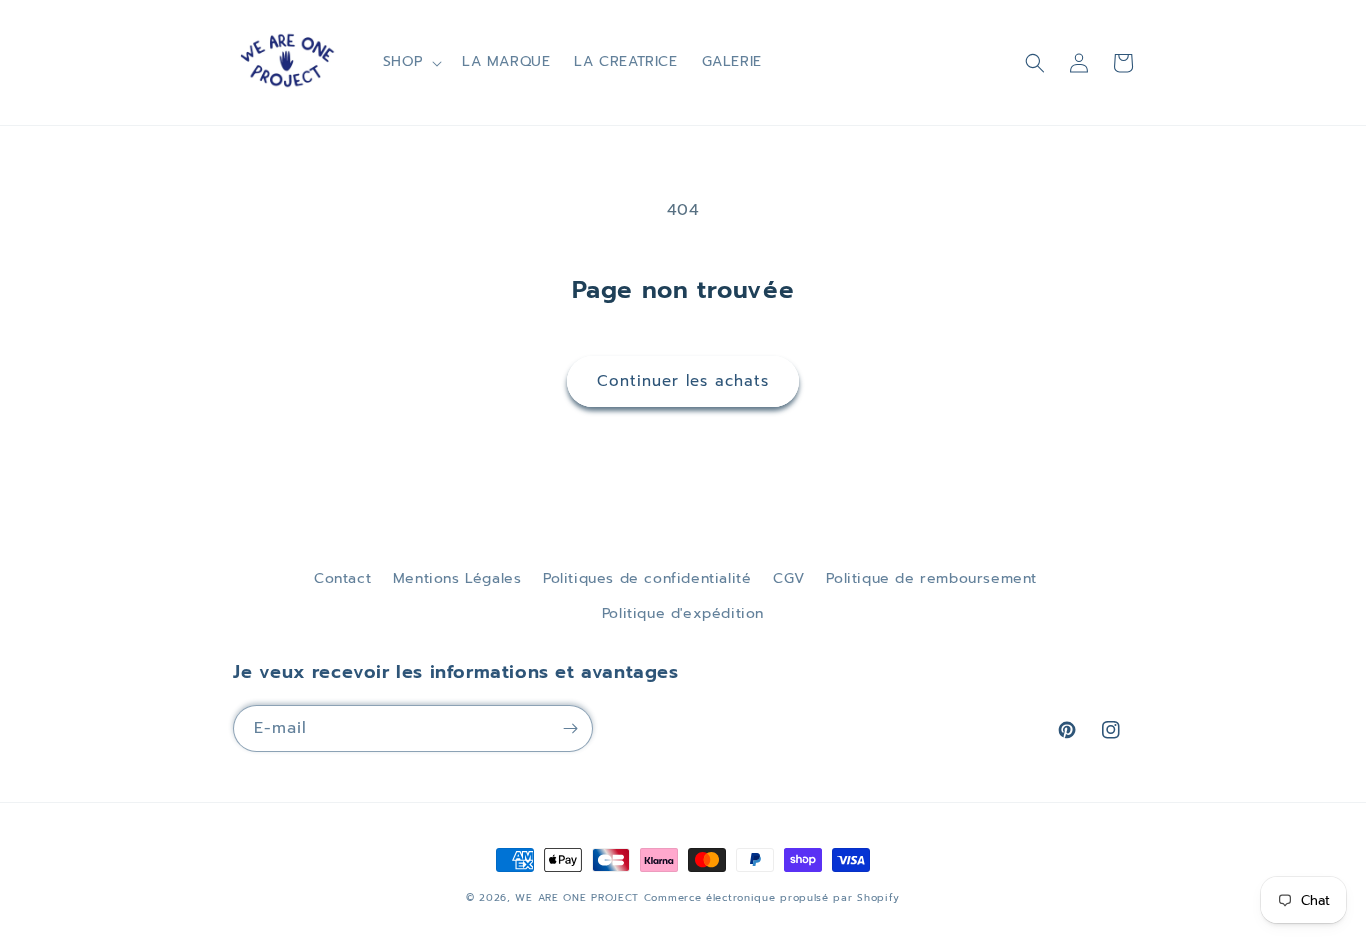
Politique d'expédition (683, 613)
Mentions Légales (457, 578)
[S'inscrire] (570, 728)
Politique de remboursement (931, 578)
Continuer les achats (683, 381)
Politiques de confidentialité (647, 578)
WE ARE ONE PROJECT (577, 897)
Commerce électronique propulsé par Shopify (772, 897)
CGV (789, 578)
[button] (410, 62)
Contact (342, 578)
